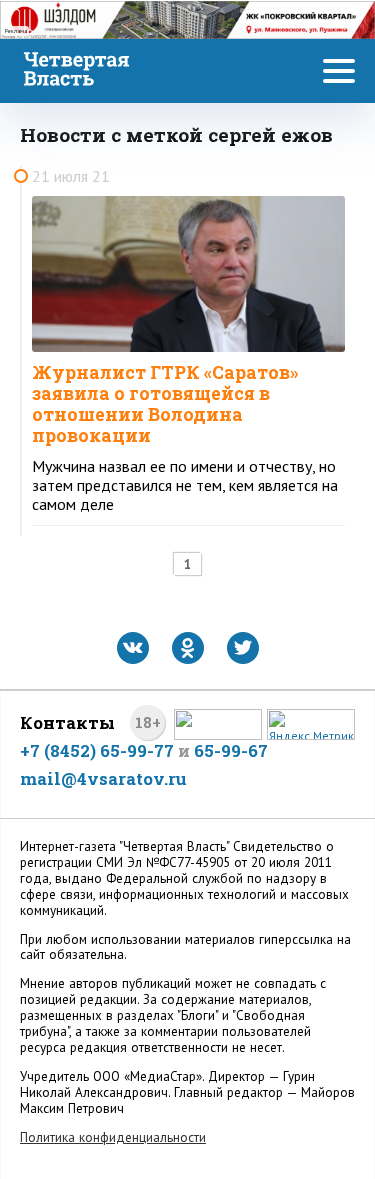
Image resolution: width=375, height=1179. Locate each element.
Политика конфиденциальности (113, 1137)
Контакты (67, 722)
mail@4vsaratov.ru (103, 778)
